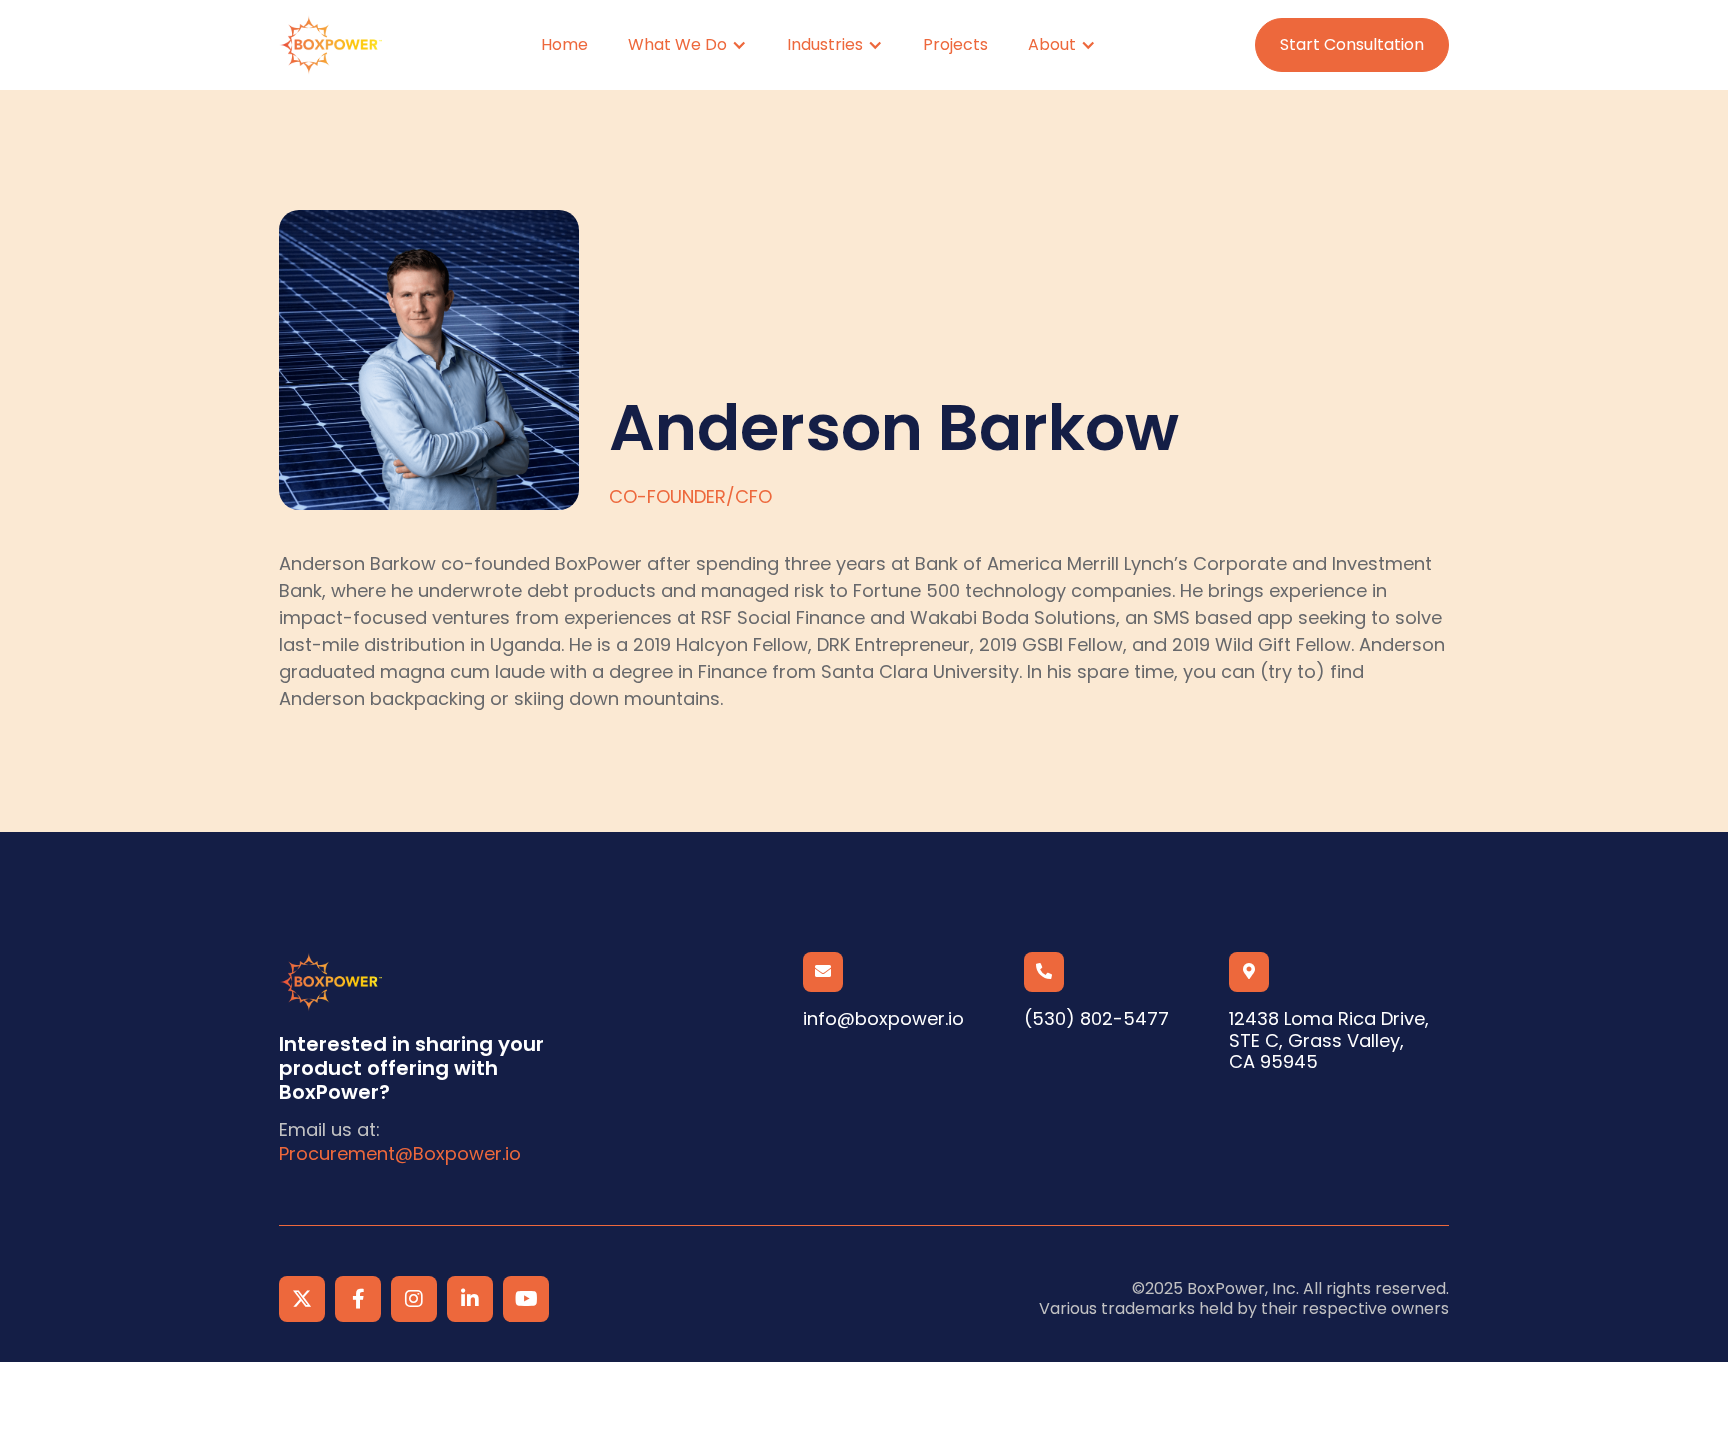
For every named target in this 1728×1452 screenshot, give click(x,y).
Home (564, 44)
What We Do (677, 44)
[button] (687, 44)
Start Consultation (1352, 44)
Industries (825, 44)
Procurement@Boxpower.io (400, 1154)
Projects (955, 44)
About (1052, 44)
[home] (330, 45)
